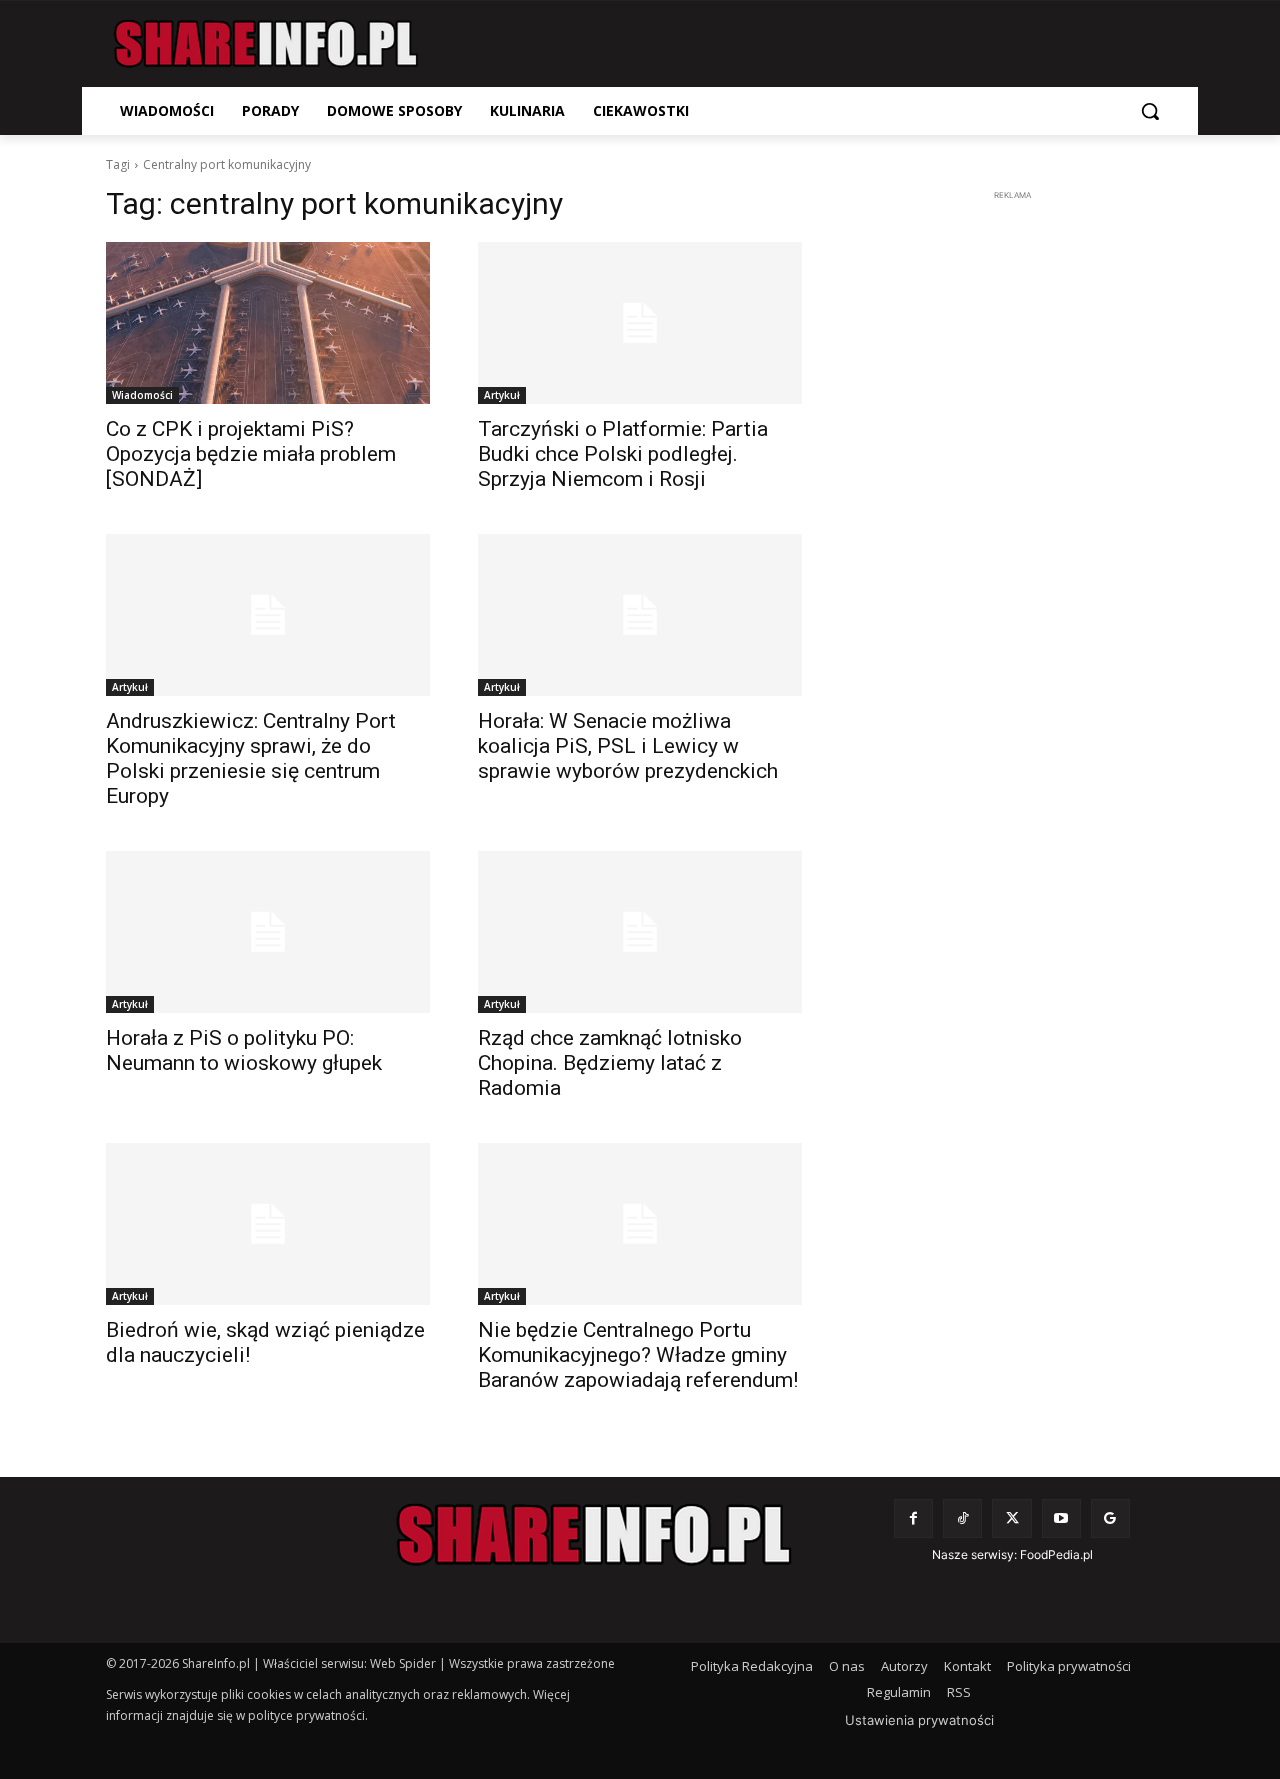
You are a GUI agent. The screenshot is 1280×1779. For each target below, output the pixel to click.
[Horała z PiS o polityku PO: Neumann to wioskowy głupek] (268, 932)
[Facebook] (913, 1518)
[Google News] (1110, 1518)
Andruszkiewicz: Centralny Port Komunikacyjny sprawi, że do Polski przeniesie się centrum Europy (251, 758)
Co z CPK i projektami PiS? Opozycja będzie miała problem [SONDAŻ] (251, 454)
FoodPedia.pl (1056, 1554)
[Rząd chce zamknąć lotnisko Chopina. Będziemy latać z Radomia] (640, 932)
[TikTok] (962, 1518)
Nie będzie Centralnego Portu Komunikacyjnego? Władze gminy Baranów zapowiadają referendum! (638, 1355)
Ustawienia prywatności (919, 1720)
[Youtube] (1061, 1518)
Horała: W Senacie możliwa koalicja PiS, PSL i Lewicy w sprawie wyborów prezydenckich (628, 746)
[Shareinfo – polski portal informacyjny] (266, 44)
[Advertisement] (1012, 506)
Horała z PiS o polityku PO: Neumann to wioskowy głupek (244, 1050)
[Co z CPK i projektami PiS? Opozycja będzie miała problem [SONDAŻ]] (268, 323)
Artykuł (502, 395)
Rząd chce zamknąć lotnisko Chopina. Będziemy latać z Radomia (610, 1063)
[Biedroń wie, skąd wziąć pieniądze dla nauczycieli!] (268, 1224)
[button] (1150, 111)
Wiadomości (142, 395)
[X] (1011, 1518)
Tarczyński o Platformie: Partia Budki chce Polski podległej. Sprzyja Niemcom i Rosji (623, 454)
